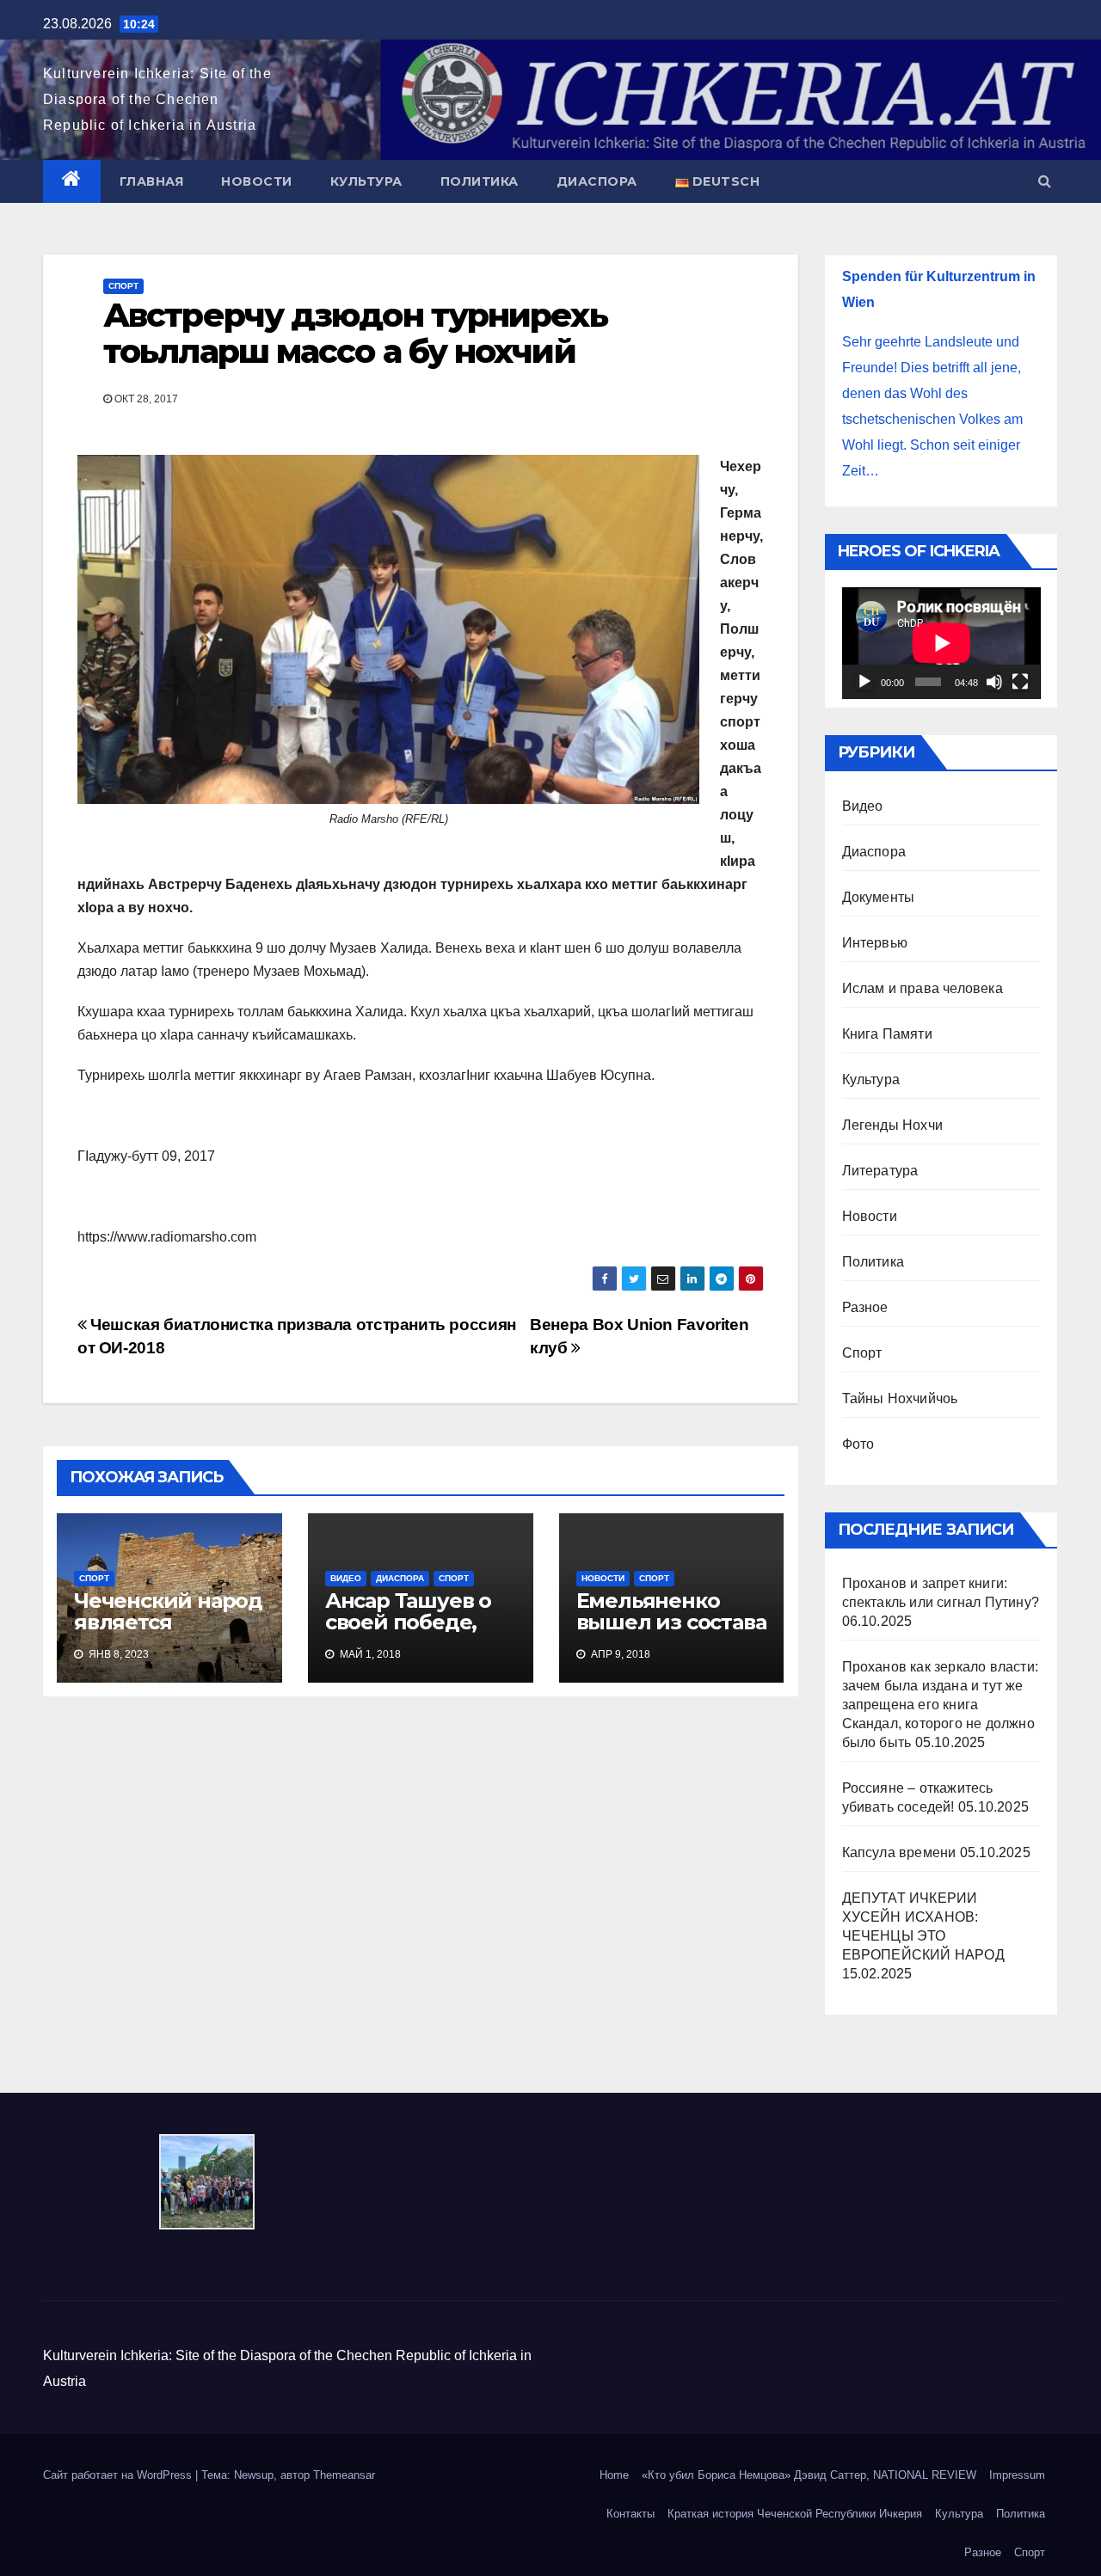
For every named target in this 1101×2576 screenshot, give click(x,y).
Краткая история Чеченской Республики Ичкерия (795, 2514)
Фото (858, 1444)
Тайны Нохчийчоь (900, 1398)
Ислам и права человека (923, 988)
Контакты (630, 2514)
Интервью (875, 943)
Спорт (123, 286)
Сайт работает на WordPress (119, 2475)
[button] (1045, 181)
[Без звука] (994, 682)
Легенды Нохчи (893, 1125)
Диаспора (597, 181)
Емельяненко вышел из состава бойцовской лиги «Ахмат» (671, 1633)
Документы (879, 897)
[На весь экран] (1020, 682)
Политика (480, 181)
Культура (366, 181)
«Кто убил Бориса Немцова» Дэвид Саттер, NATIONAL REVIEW (809, 2475)
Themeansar (344, 2475)
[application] (941, 643)
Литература (880, 1171)
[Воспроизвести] (864, 682)
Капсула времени (899, 1852)
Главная (152, 181)
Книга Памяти (887, 1034)
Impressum (1017, 2475)
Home (614, 2475)
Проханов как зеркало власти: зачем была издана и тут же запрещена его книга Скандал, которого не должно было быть (941, 1705)
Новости (257, 181)
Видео (346, 1578)
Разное (865, 1307)
